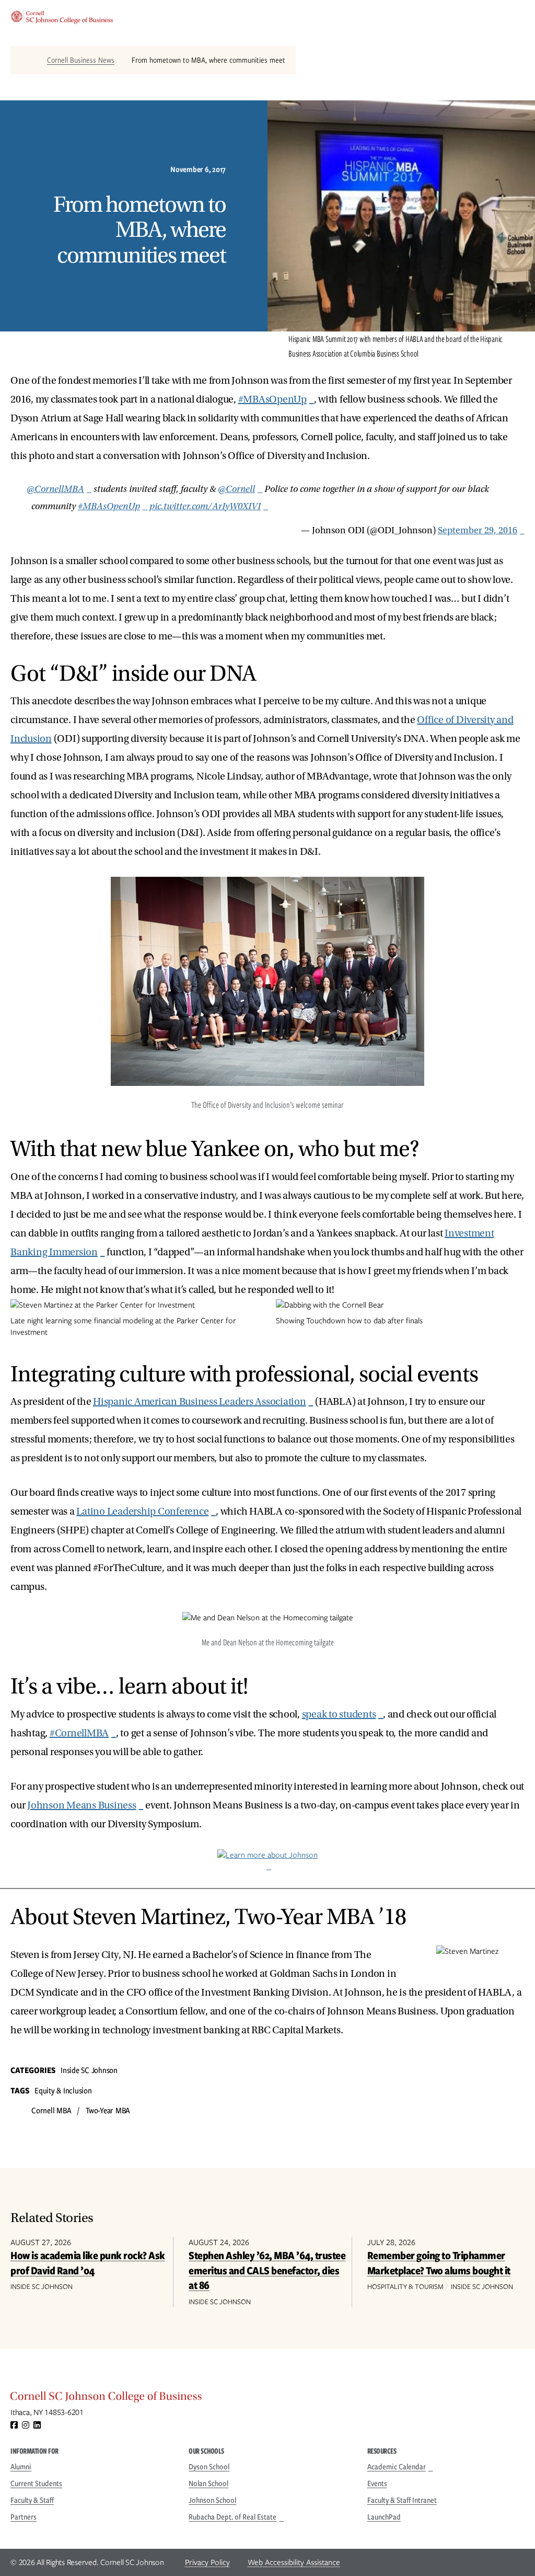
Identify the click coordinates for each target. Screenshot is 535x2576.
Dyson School (209, 2467)
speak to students (339, 1714)
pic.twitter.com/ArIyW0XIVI (205, 506)
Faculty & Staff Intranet (402, 2500)
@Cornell (236, 489)
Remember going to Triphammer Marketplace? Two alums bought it (439, 2263)
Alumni (21, 2467)
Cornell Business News (81, 60)
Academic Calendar (397, 2467)
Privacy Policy (207, 2562)
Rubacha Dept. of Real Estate (232, 2517)
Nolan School (208, 2483)
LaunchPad (384, 2517)
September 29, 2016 (478, 530)
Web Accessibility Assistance (294, 2562)
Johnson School (212, 2500)
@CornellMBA (55, 489)
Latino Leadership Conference (142, 1512)
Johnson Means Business (82, 1805)
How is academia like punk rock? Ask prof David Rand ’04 (88, 2263)
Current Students (36, 2483)
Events (377, 2483)
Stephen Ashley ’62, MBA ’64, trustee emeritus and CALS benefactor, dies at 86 (267, 2270)
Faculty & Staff (32, 2500)
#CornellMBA (79, 1733)
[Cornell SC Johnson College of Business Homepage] (267, 2399)
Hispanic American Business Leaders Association (200, 1402)
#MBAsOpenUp (272, 399)
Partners (24, 2517)
